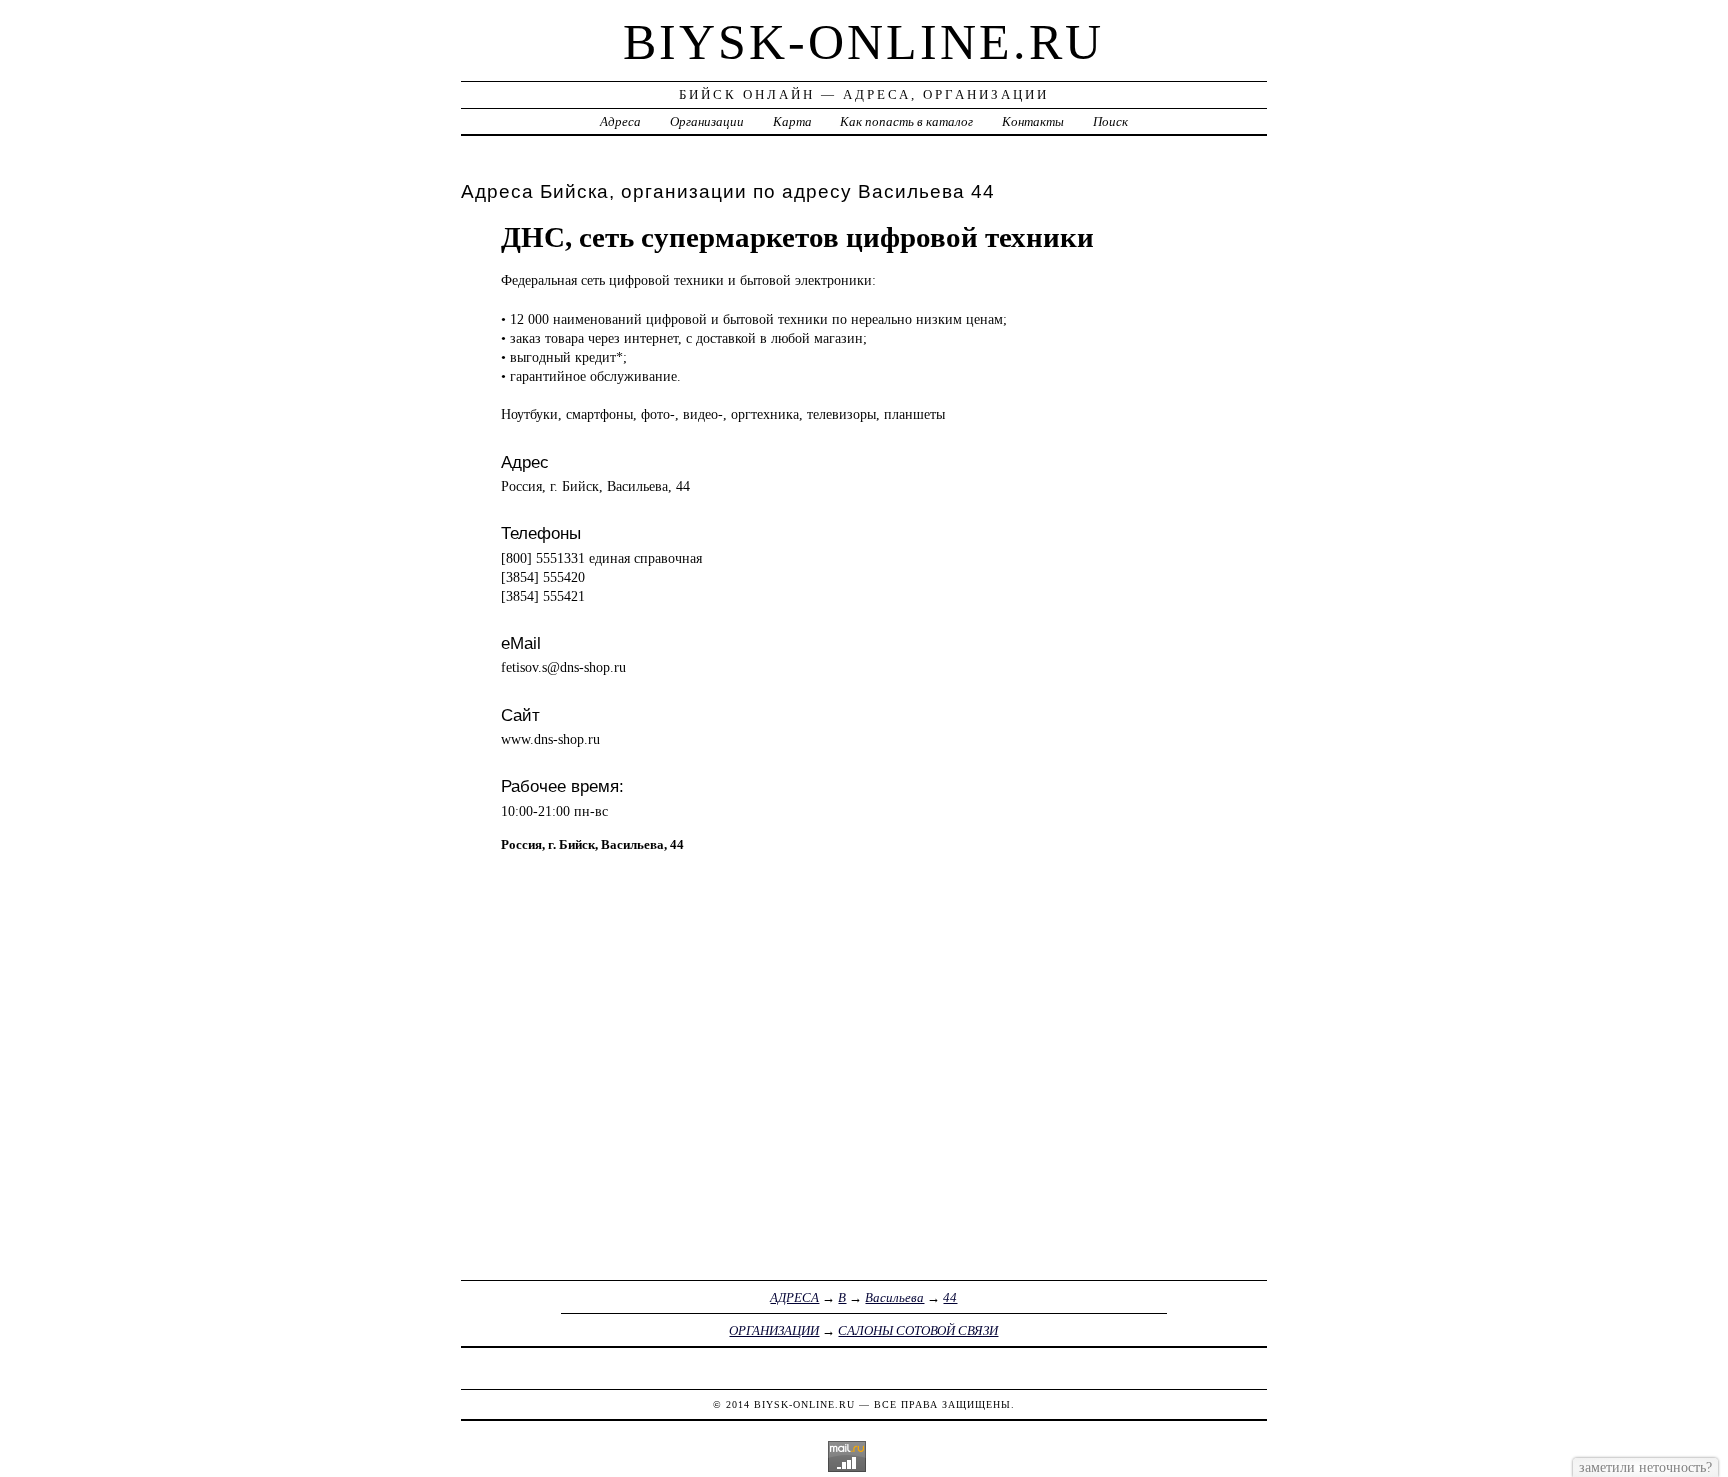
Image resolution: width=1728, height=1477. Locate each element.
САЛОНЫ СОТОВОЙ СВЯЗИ (918, 1330)
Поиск (1110, 121)
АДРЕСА (794, 1297)
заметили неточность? (1645, 1467)
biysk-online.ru (863, 42)
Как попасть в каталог (906, 121)
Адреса (620, 121)
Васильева (894, 1297)
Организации (707, 121)
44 (950, 1297)
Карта (792, 121)
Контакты (1033, 121)
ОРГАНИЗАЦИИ (774, 1330)
